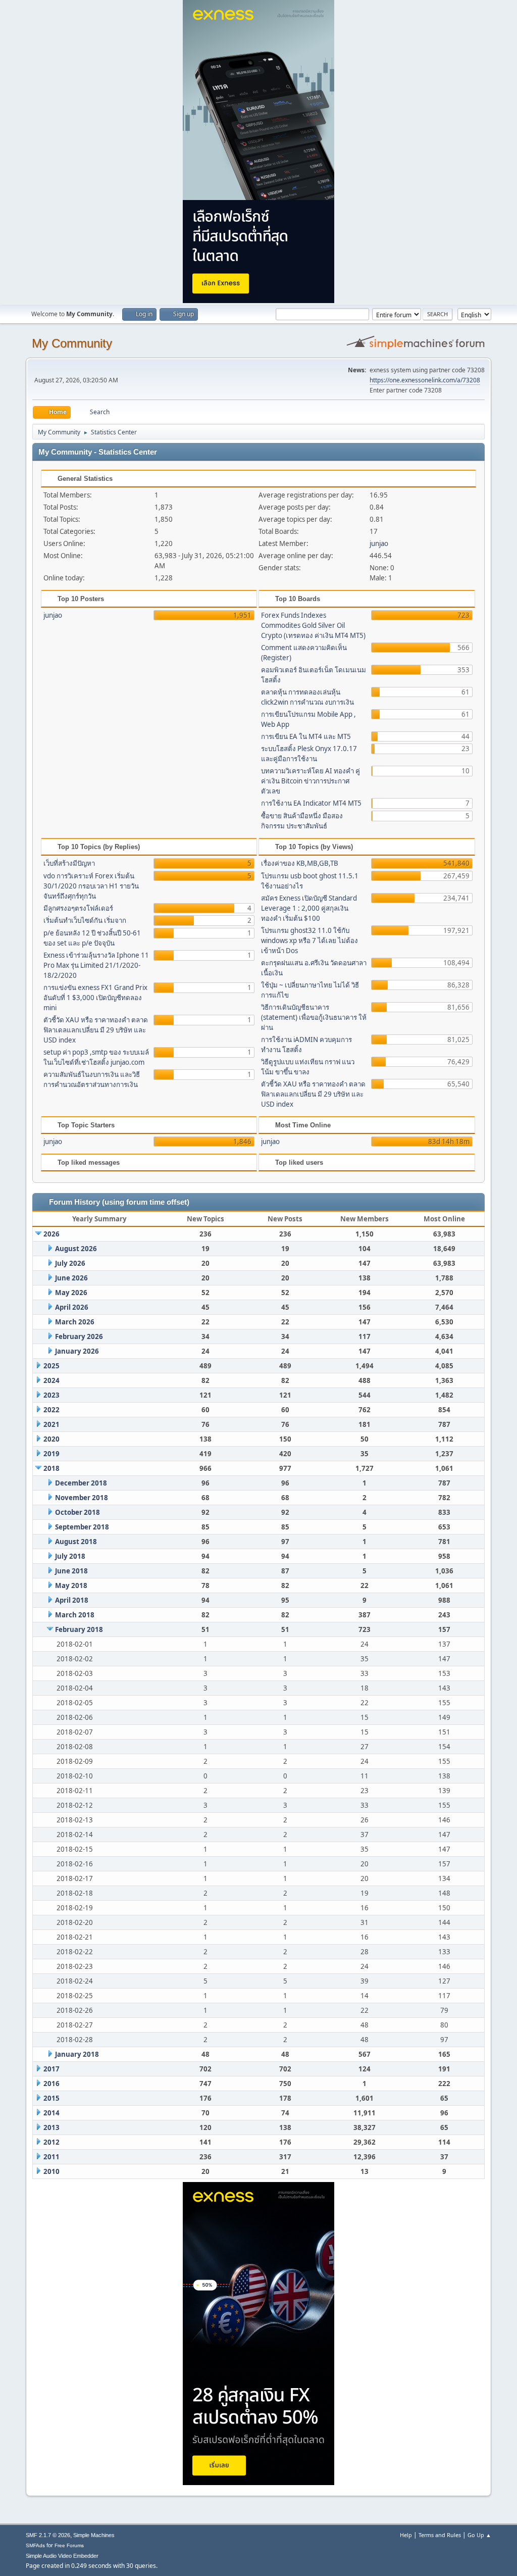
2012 (51, 2142)
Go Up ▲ (479, 2535)
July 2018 (70, 1556)
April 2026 (72, 1307)
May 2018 (71, 1586)
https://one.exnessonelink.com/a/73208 (425, 380)
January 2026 (77, 1351)
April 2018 (72, 1600)
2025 (51, 1366)
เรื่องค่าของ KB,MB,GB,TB (300, 863)
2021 (51, 1424)
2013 (51, 2127)
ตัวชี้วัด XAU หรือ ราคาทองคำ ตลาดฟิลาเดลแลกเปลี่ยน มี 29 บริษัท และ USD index (96, 1030)
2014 (51, 2113)
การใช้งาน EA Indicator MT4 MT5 (311, 803)
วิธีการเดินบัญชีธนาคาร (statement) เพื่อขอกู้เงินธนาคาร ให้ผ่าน (314, 1017)
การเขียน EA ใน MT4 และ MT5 (306, 736)
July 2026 (70, 1263)
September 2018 (82, 1527)
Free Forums (69, 2545)
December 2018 (81, 1483)
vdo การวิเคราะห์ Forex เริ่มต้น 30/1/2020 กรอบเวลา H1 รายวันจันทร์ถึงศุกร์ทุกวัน (91, 886)
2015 (51, 2098)
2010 (51, 2171)
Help (406, 2535)
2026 (51, 1234)
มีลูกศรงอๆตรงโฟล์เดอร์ (78, 908)
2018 (51, 1468)
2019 (51, 1454)
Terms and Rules (440, 2535)
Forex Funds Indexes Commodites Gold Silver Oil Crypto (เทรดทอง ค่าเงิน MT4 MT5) (313, 625)
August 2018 (76, 1542)
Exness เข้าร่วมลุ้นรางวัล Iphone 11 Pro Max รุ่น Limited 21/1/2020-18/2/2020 (96, 965)
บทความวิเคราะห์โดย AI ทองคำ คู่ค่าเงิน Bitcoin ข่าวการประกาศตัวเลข (311, 781)
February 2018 (79, 1629)
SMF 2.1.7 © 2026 (48, 2535)
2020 (51, 1439)
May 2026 (71, 1293)
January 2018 (77, 2054)
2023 (51, 1395)
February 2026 (79, 1336)
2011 (51, 2157)
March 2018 (75, 1615)
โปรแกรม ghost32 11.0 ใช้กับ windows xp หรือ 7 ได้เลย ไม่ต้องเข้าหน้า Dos (309, 940)
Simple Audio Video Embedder (62, 2556)
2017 (51, 2069)
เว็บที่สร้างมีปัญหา (69, 863)
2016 (51, 2084)
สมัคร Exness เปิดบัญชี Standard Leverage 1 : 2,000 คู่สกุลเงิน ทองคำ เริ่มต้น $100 (309, 908)
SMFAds (35, 2545)
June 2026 (71, 1278)
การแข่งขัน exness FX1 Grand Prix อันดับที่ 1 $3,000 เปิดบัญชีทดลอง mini (95, 998)
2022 (51, 1410)
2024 (51, 1380)
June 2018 (71, 1571)
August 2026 (76, 1249)
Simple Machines (94, 2535)
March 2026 (75, 1322)
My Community (72, 343)
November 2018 (82, 1498)
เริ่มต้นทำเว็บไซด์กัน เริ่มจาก (85, 920)
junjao (379, 543)
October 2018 (77, 1512)
